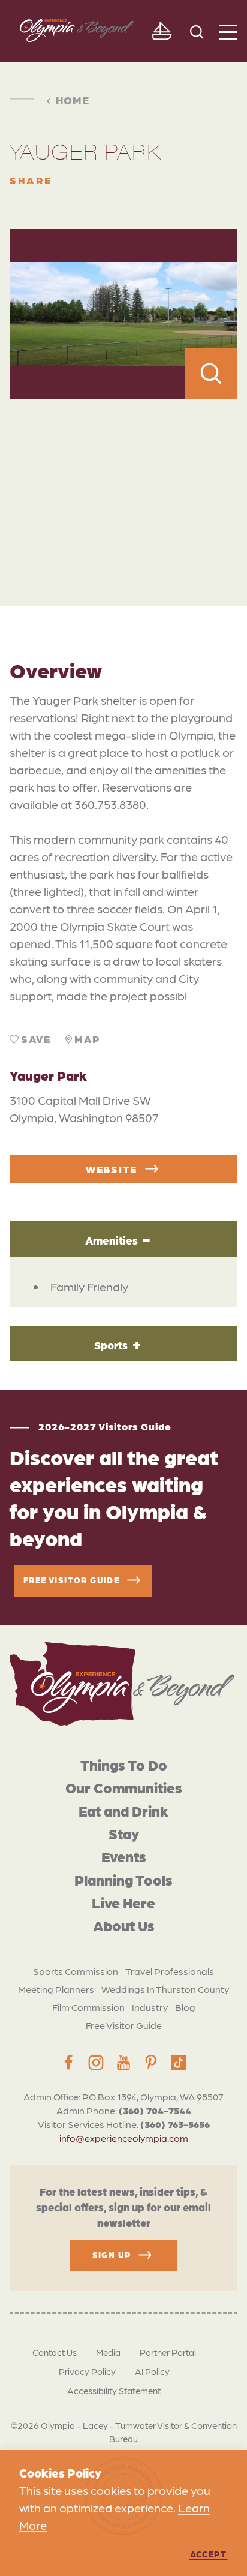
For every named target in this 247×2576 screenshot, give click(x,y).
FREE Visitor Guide (71, 1580)
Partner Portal (168, 2352)
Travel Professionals (170, 1971)
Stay (124, 1833)
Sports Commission (76, 1971)
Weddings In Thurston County (165, 1989)
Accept (208, 2554)
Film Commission (88, 2007)
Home (73, 100)
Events (124, 1856)
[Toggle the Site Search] (197, 31)
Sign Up (112, 2255)
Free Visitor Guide (124, 2025)
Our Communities (124, 1787)
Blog (185, 2007)
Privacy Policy (87, 2371)
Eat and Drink (123, 1810)
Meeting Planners (56, 1989)
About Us (124, 1925)
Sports (111, 1345)
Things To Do (124, 1764)
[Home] (122, 1684)
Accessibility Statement (114, 2391)
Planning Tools (123, 1879)
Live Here (123, 1902)
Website (112, 1169)
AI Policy (152, 2371)
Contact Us (55, 2352)
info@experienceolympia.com (124, 2138)
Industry (150, 2007)
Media (108, 2352)
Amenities (112, 1240)
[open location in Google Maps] (123, 477)
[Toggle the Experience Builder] (162, 31)
